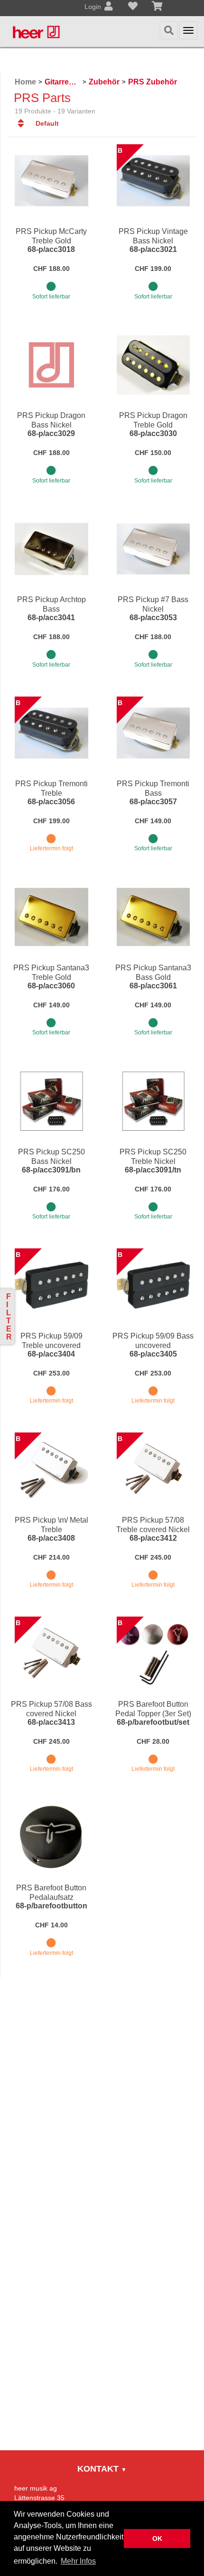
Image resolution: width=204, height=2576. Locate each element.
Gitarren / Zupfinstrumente (62, 82)
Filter (9, 1317)
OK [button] (157, 2539)
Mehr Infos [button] (78, 2561)
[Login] (109, 7)
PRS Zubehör (153, 82)
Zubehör (104, 82)
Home (25, 82)
